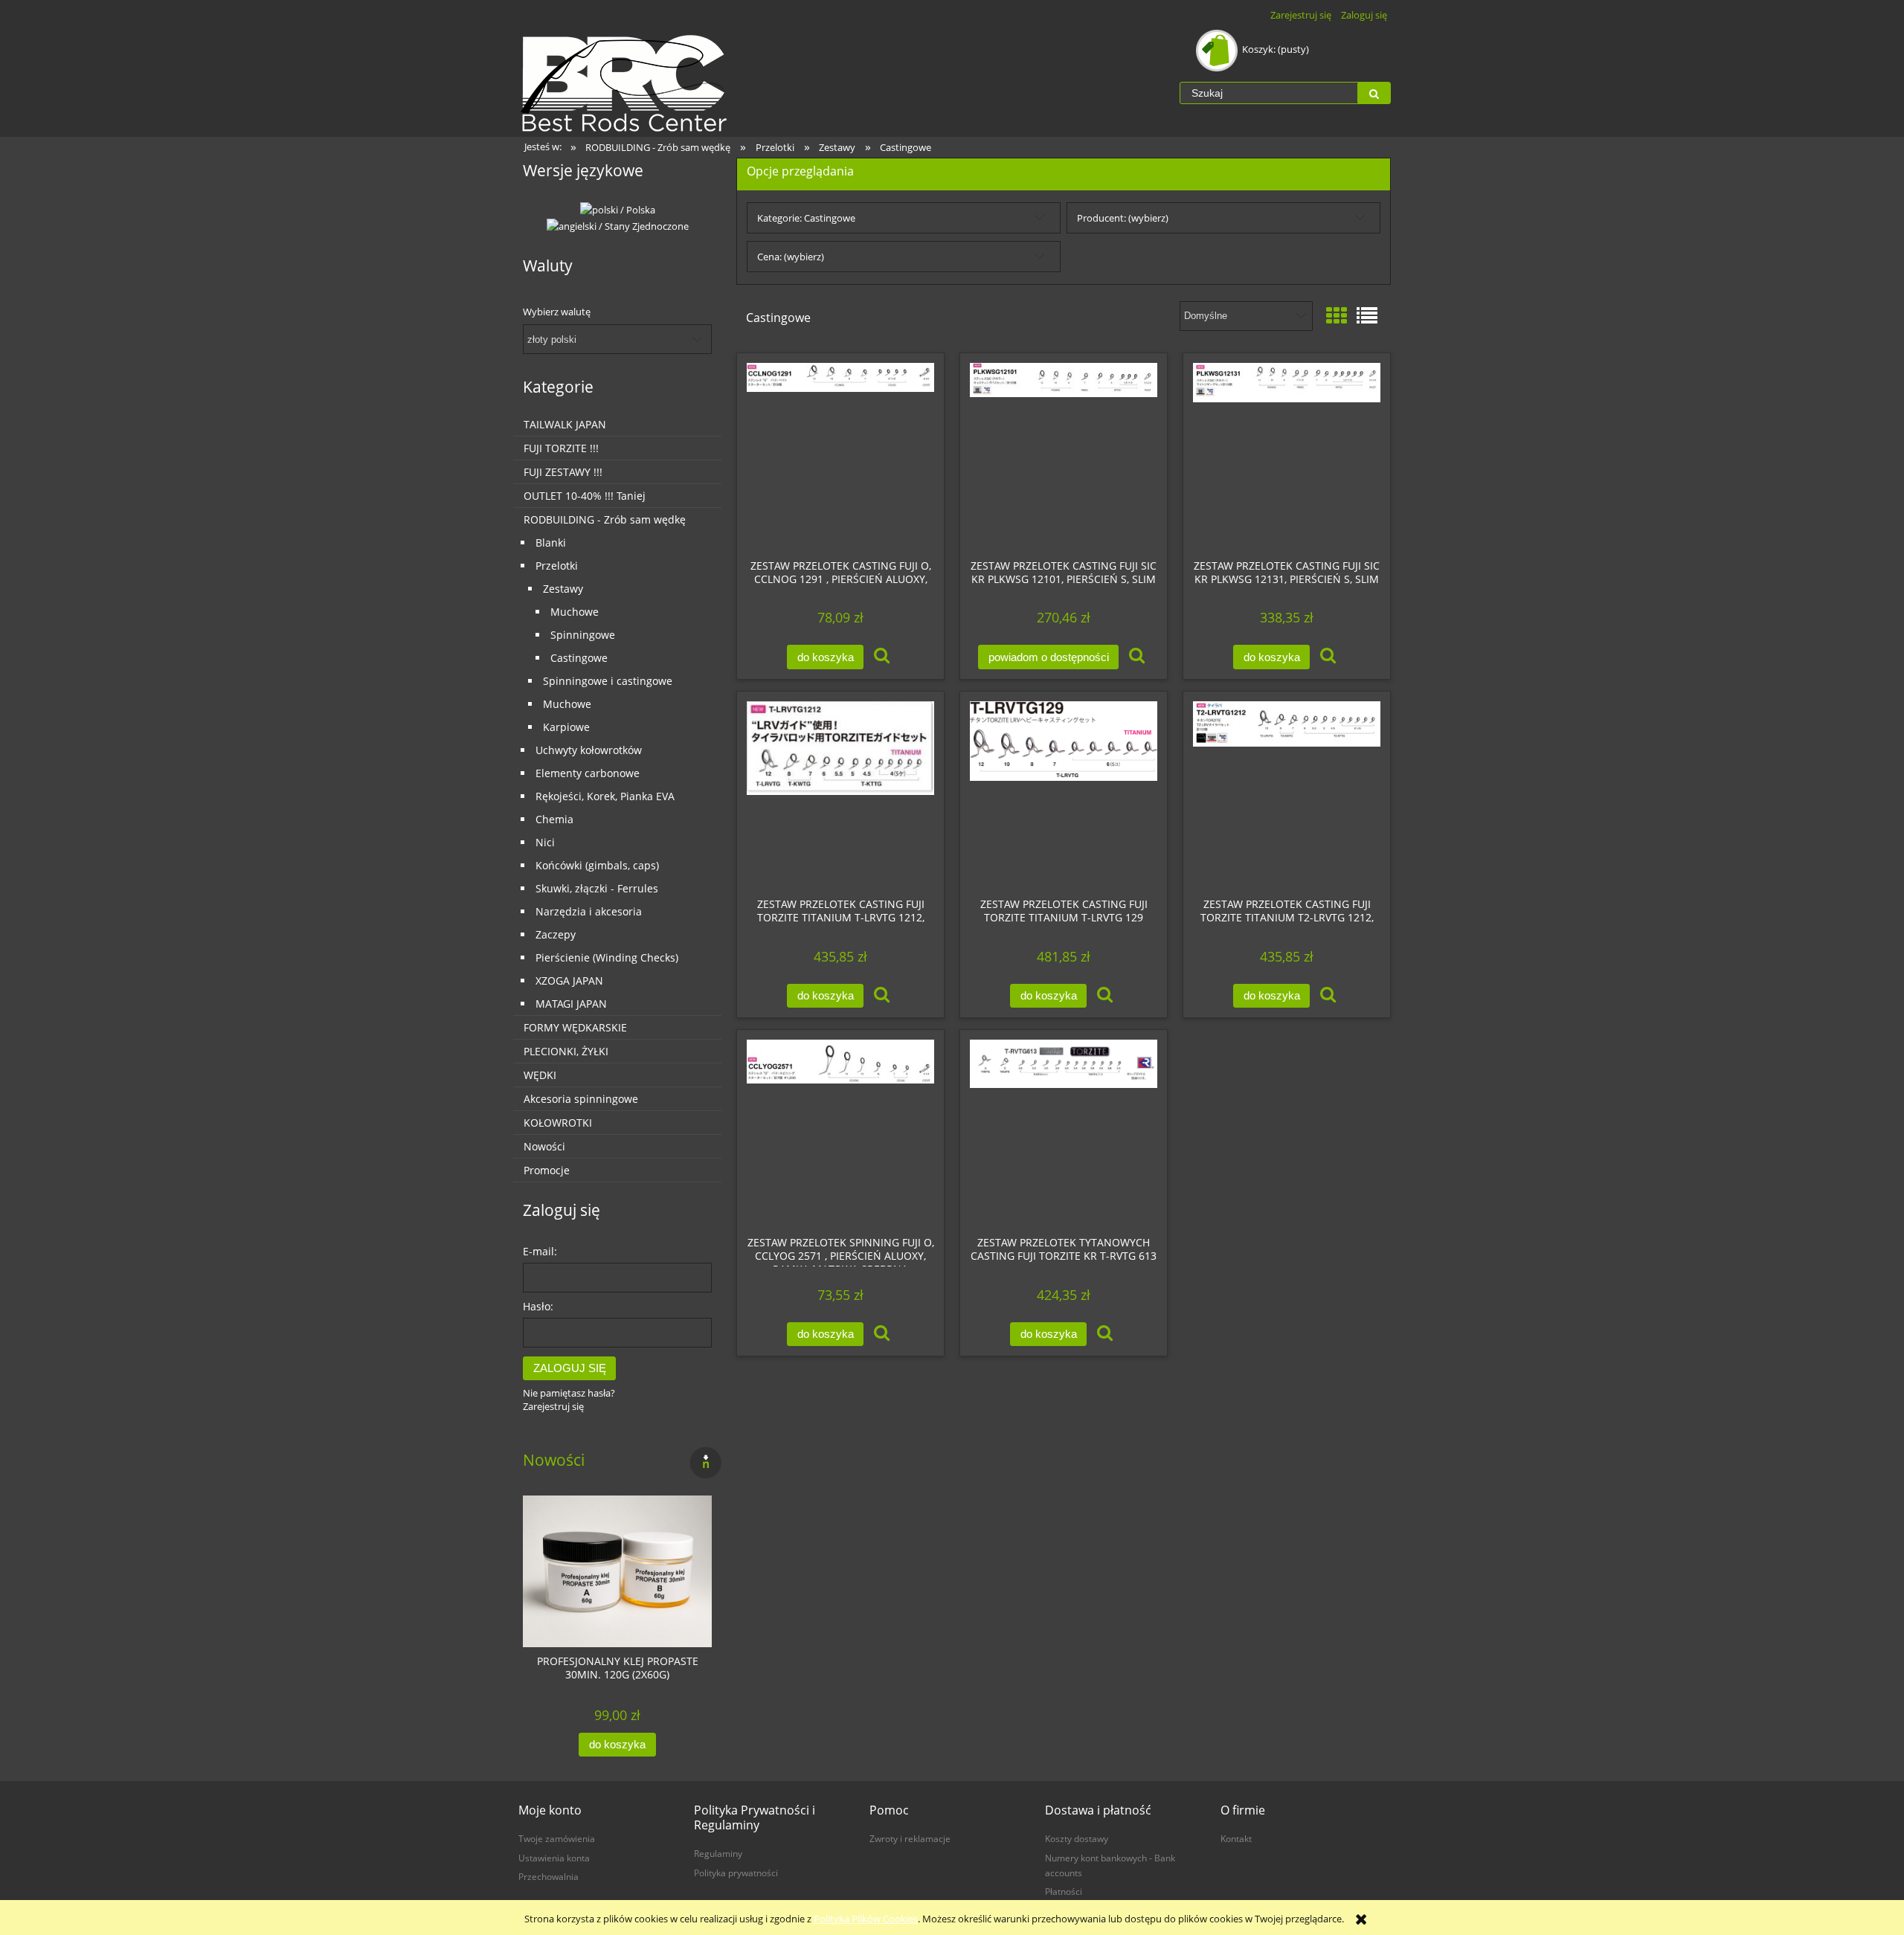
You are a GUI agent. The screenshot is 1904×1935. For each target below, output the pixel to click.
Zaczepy (556, 934)
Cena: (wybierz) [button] (791, 257)
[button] (882, 657)
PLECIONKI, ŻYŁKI (566, 1051)
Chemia (554, 819)
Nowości (544, 1146)
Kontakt (1236, 1838)
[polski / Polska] (618, 209)
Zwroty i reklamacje (910, 1838)
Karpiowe (566, 727)
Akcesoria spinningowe (581, 1099)
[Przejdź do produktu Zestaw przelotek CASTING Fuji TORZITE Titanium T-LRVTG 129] (1064, 794)
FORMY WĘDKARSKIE (575, 1027)
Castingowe (579, 658)
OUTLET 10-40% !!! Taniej (585, 496)
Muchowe (575, 612)
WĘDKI (540, 1075)
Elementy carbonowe (588, 773)
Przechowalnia (549, 1876)
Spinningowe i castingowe (608, 681)
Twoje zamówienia (557, 1838)
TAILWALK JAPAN (565, 424)
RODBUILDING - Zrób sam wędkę (605, 519)
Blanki (551, 542)
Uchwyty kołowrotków (589, 750)
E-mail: (540, 1251)
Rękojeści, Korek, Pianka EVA (605, 796)
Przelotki (557, 566)
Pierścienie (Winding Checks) (607, 957)
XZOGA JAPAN (569, 981)
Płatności (1064, 1891)
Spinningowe (583, 635)
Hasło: (538, 1306)
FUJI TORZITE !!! (561, 448)
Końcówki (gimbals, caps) (597, 865)
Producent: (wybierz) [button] (1123, 218)
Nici (545, 842)
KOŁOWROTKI (558, 1123)
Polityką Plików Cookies (866, 1919)
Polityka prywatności (736, 1873)
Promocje (547, 1170)
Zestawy (563, 589)
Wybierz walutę (557, 312)
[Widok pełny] (1367, 315)
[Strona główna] (625, 83)
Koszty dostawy (1077, 1838)
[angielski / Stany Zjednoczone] (618, 225)
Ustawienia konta (554, 1858)
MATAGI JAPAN (571, 1004)
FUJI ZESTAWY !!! (563, 472)
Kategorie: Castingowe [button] (806, 218)
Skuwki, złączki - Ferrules (597, 888)
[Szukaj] (1374, 93)
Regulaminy (718, 1853)
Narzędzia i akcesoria (589, 911)
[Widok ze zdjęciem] (1337, 315)
